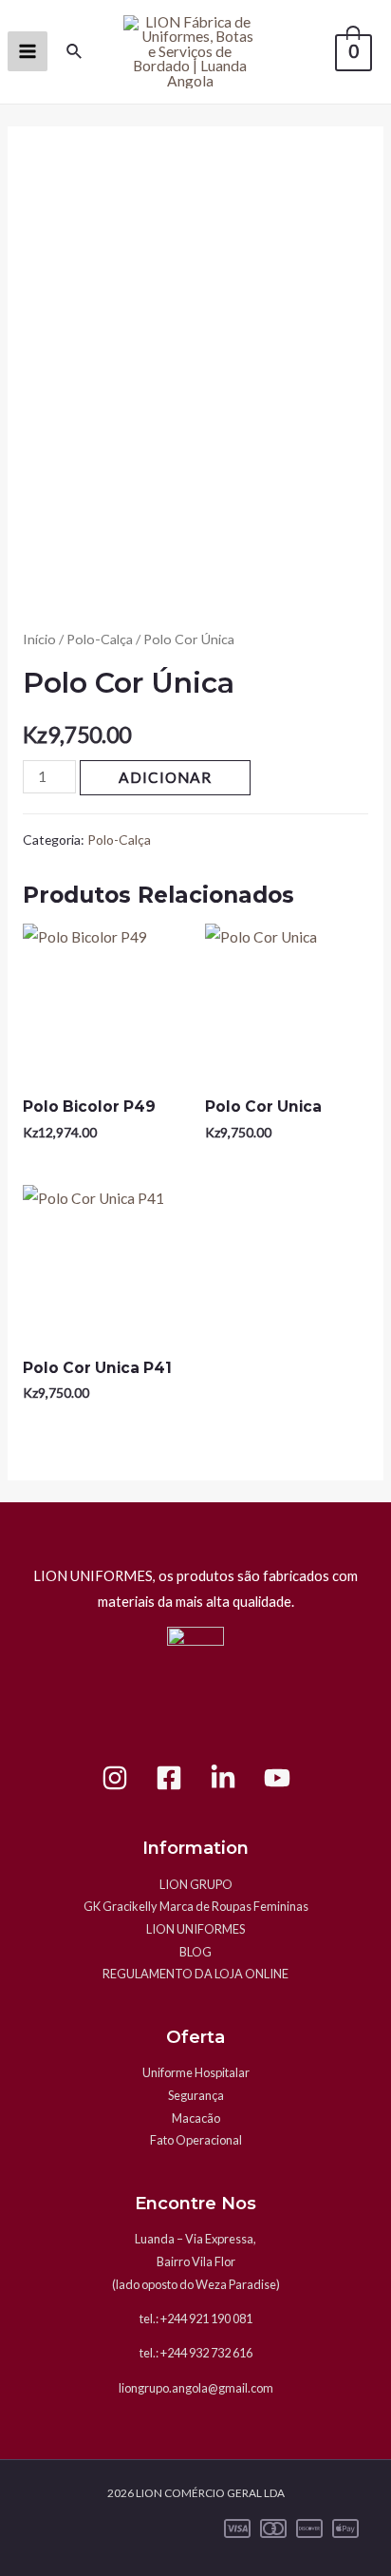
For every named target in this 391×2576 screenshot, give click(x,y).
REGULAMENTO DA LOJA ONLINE (195, 1974)
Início (39, 639)
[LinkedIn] (223, 1778)
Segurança (196, 2095)
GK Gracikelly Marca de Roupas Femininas (196, 1906)
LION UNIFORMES (195, 1929)
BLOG (195, 1952)
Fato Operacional (196, 2140)
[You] (277, 1778)
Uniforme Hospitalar (196, 2072)
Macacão (196, 2118)
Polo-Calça (100, 639)
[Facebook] (169, 1778)
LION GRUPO (196, 1884)
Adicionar (165, 777)
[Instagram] (115, 1778)
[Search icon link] (75, 52)
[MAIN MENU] (28, 51)
